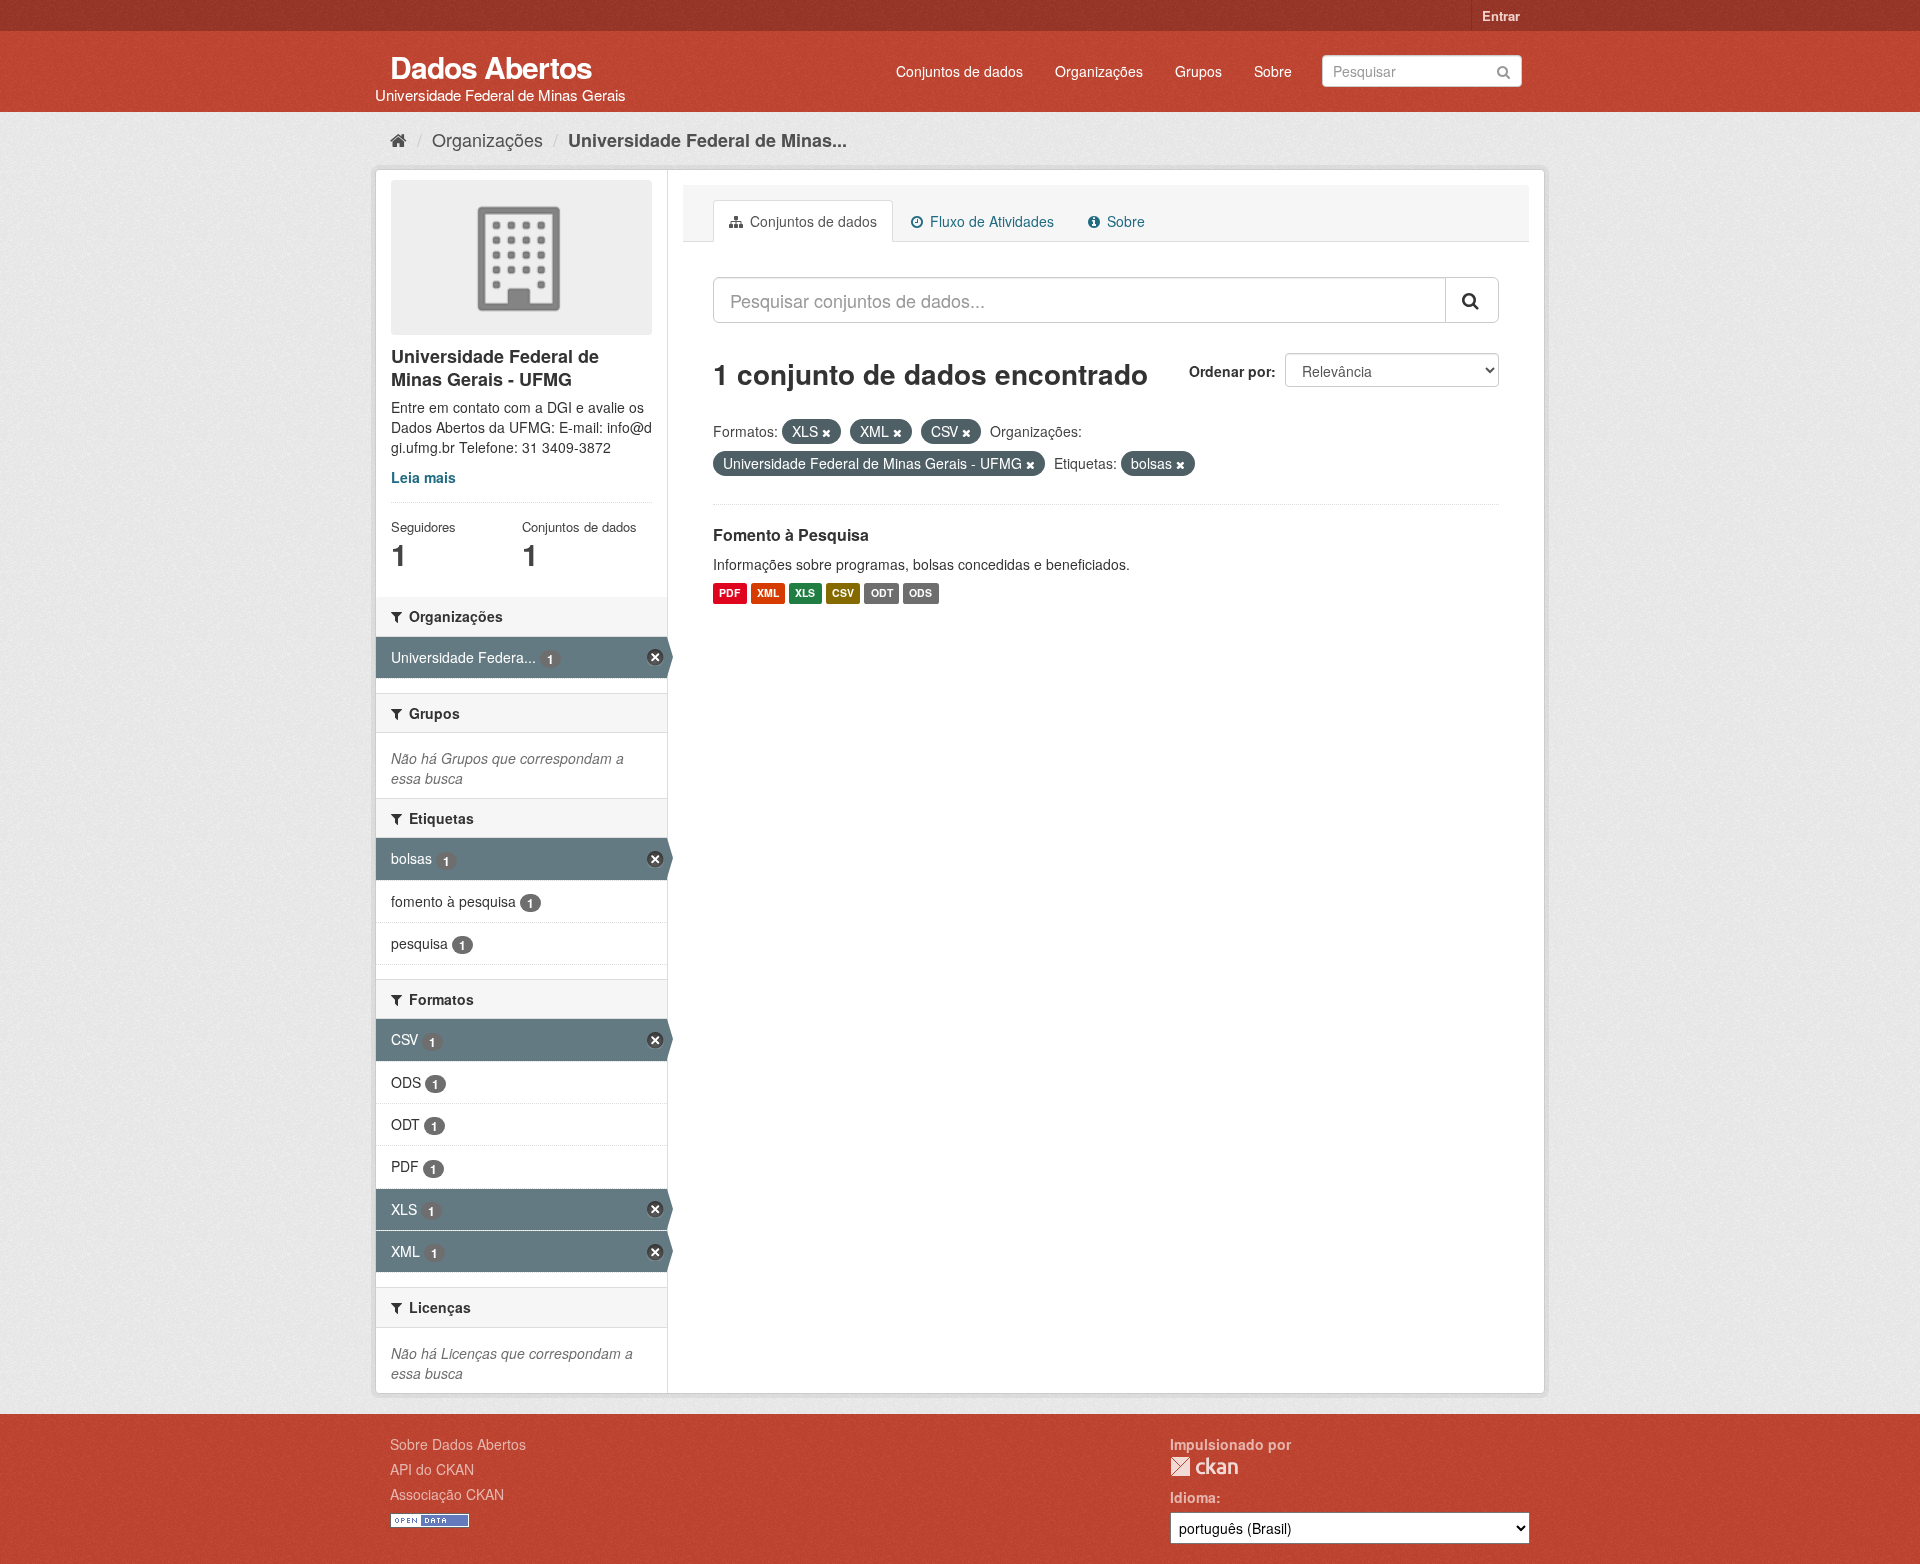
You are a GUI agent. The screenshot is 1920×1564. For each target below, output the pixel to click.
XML (768, 593)
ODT (882, 593)
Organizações (1099, 71)
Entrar (1501, 15)
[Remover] (826, 432)
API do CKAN (432, 1469)
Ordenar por (1230, 371)
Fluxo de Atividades (990, 221)
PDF (729, 593)
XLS (805, 593)
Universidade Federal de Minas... (707, 140)
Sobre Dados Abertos (458, 1444)
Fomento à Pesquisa (791, 534)
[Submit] (1503, 69)
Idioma (1193, 1497)
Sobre (1273, 71)
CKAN (1204, 1466)
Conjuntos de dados (959, 71)
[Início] (398, 139)
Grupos (1198, 71)
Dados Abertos (491, 66)
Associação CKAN (447, 1494)
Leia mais (423, 477)
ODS (920, 593)
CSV (843, 593)
